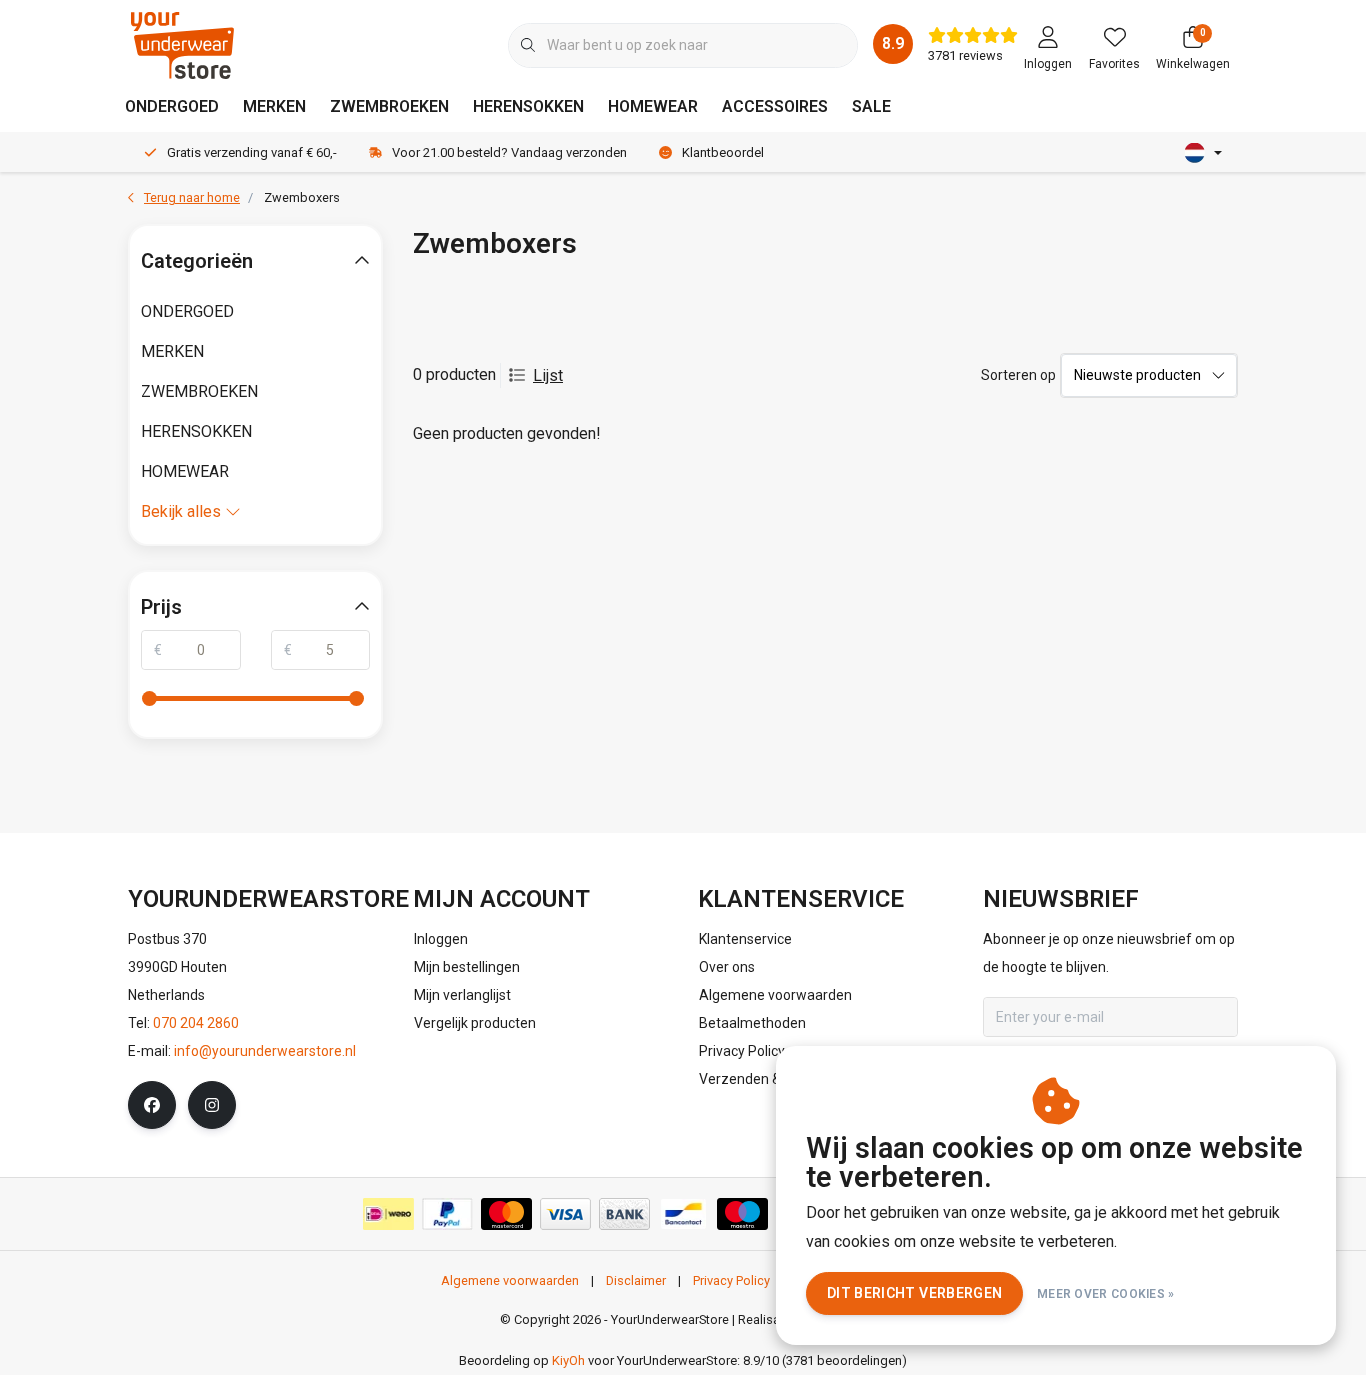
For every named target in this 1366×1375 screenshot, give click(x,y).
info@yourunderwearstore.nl (265, 1051)
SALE (871, 106)
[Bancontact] (683, 1214)
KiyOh (568, 1360)
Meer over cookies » (1106, 1294)
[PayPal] (447, 1214)
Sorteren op (1018, 375)
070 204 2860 (196, 1023)
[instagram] (212, 1105)
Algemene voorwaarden (510, 1280)
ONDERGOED (172, 106)
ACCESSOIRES (775, 106)
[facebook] (152, 1105)
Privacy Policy (731, 1280)
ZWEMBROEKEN (389, 106)
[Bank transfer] (624, 1214)
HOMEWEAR (653, 106)
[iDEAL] (388, 1214)
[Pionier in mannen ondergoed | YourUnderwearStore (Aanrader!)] (182, 44)
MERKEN (274, 106)
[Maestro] (742, 1214)
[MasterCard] (506, 1214)
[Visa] (565, 1214)
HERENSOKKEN (528, 106)
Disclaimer (636, 1280)
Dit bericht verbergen (914, 1293)
